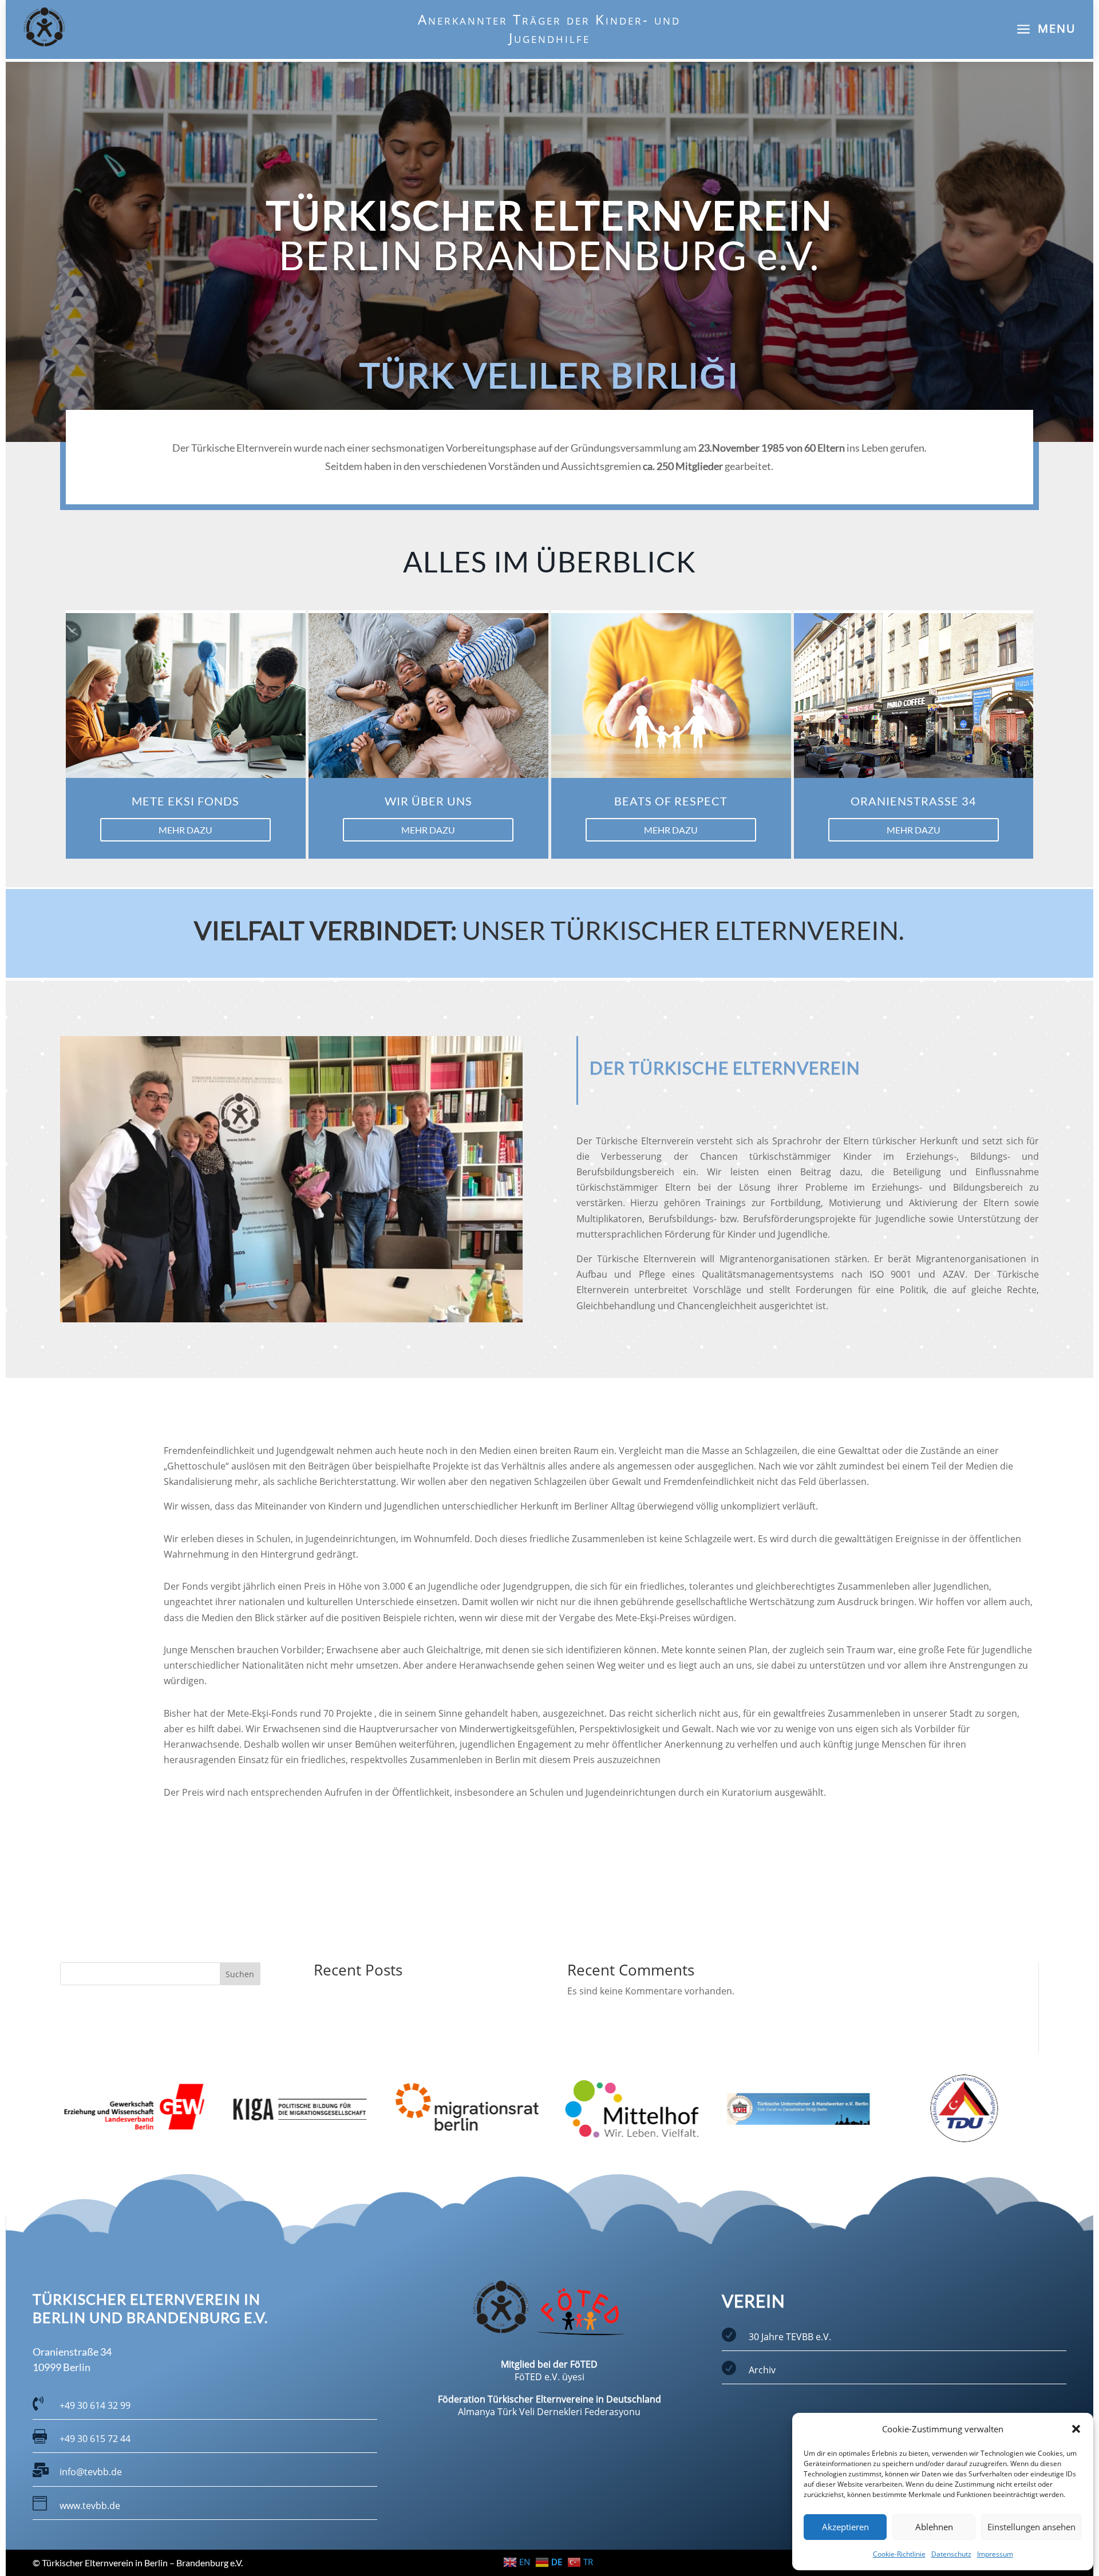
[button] (1076, 2429)
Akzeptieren (845, 2527)
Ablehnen (934, 2527)
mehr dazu (185, 830)
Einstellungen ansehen (1031, 2527)
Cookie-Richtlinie (899, 2554)
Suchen (240, 1974)
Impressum (995, 2554)
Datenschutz (951, 2554)
